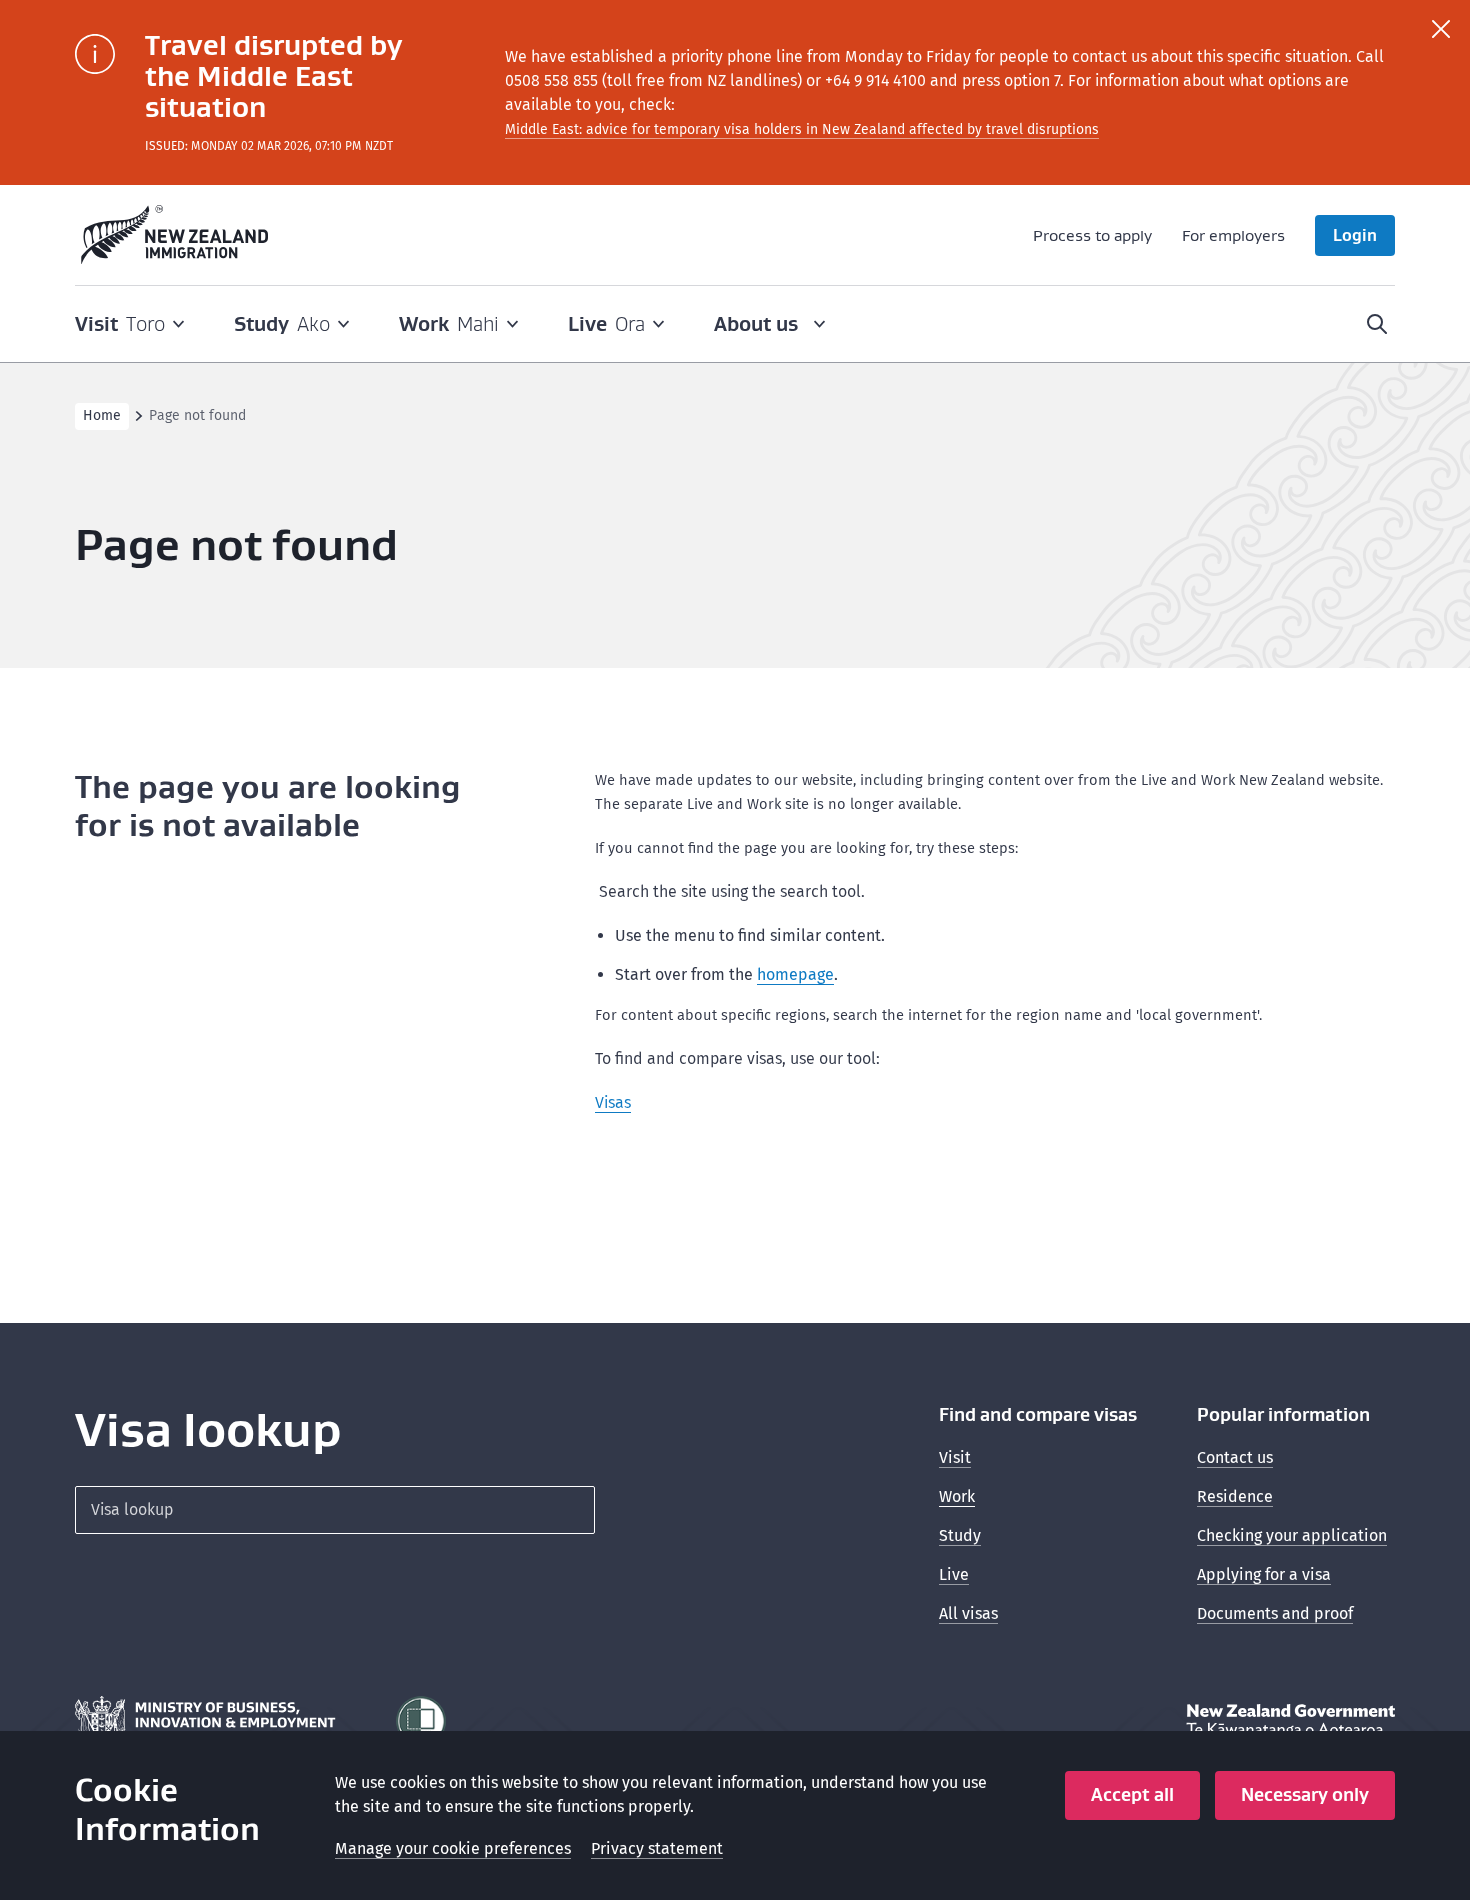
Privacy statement (657, 1848)
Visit (955, 1457)
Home (102, 415)
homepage (795, 974)
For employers (1233, 235)
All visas (968, 1613)
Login (1355, 235)
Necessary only (1305, 1794)
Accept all (1132, 1794)
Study (960, 1535)
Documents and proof (1275, 1613)
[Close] (1441, 29)
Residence (1235, 1496)
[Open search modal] (1377, 324)
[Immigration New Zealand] (175, 235)
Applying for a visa (1264, 1574)
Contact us (1235, 1457)
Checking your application (1292, 1535)
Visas (613, 1102)
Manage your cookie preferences (453, 1848)
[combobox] (335, 1510)
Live (954, 1574)
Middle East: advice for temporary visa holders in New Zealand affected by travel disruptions (802, 129)
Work (957, 1496)
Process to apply (1092, 235)
